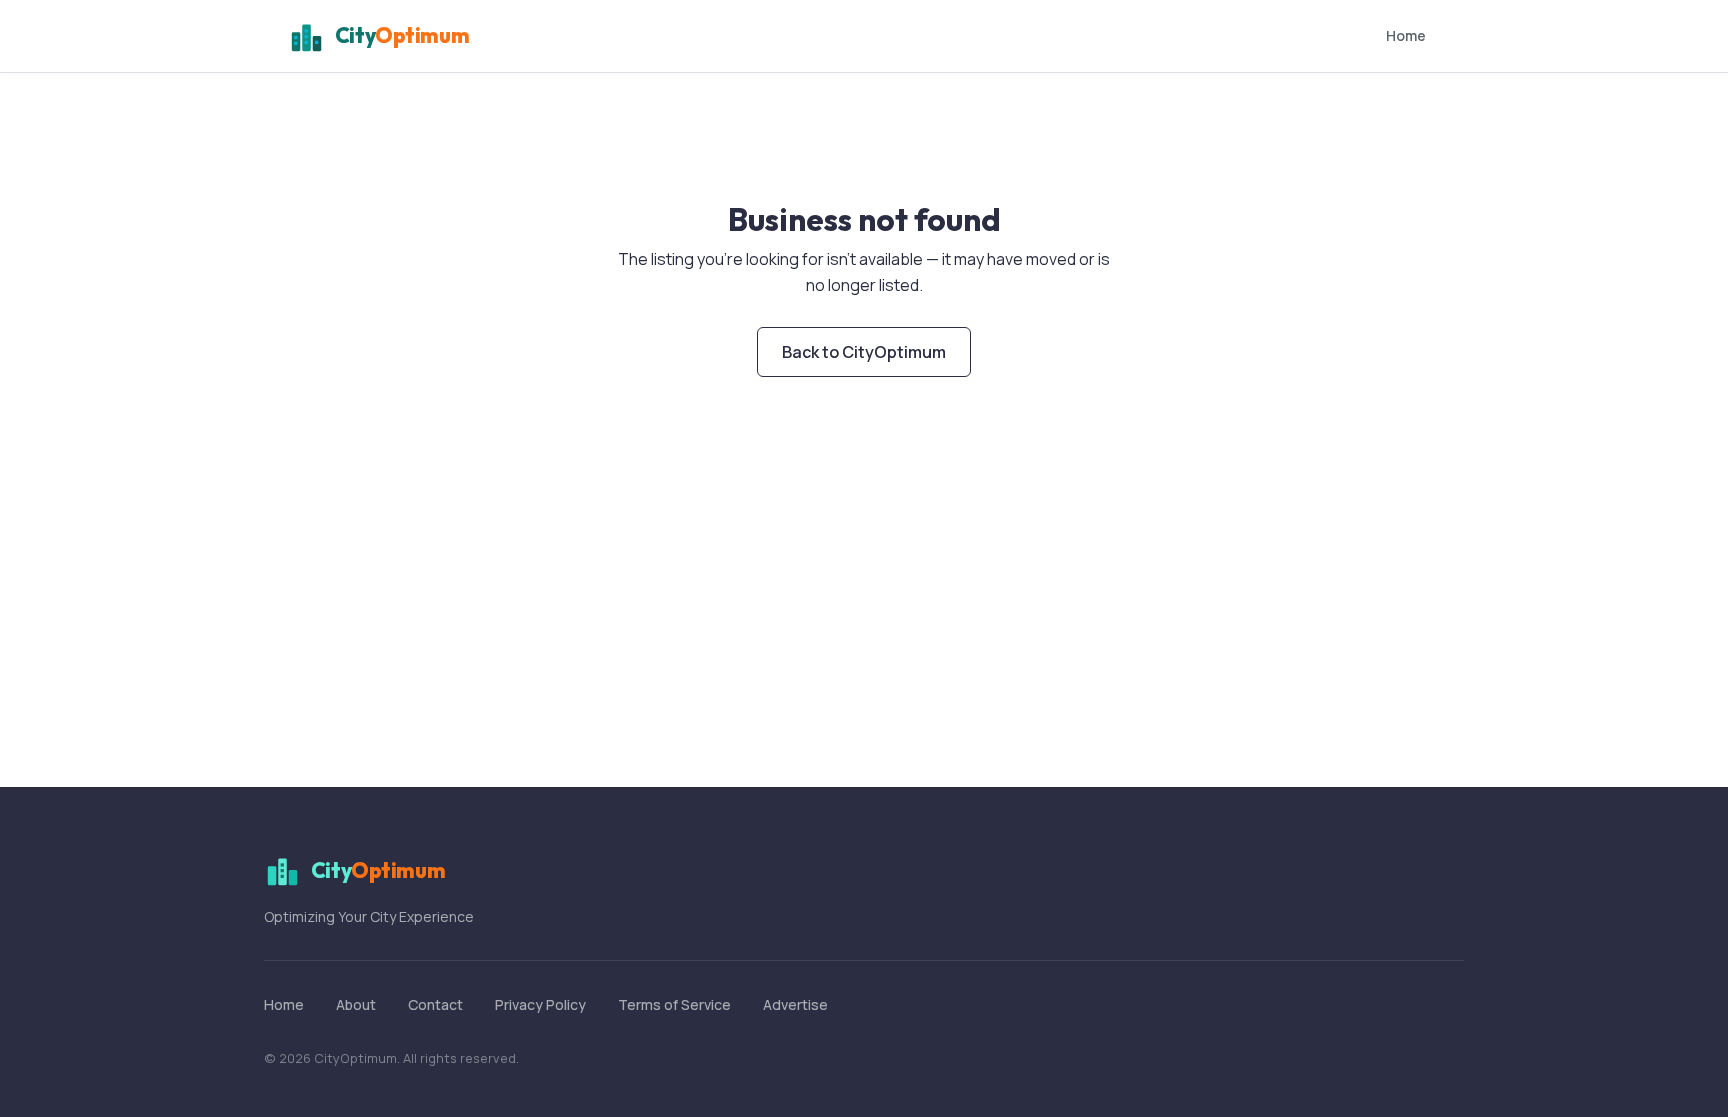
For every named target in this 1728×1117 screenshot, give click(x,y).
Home (1406, 35)
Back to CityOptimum (864, 352)
